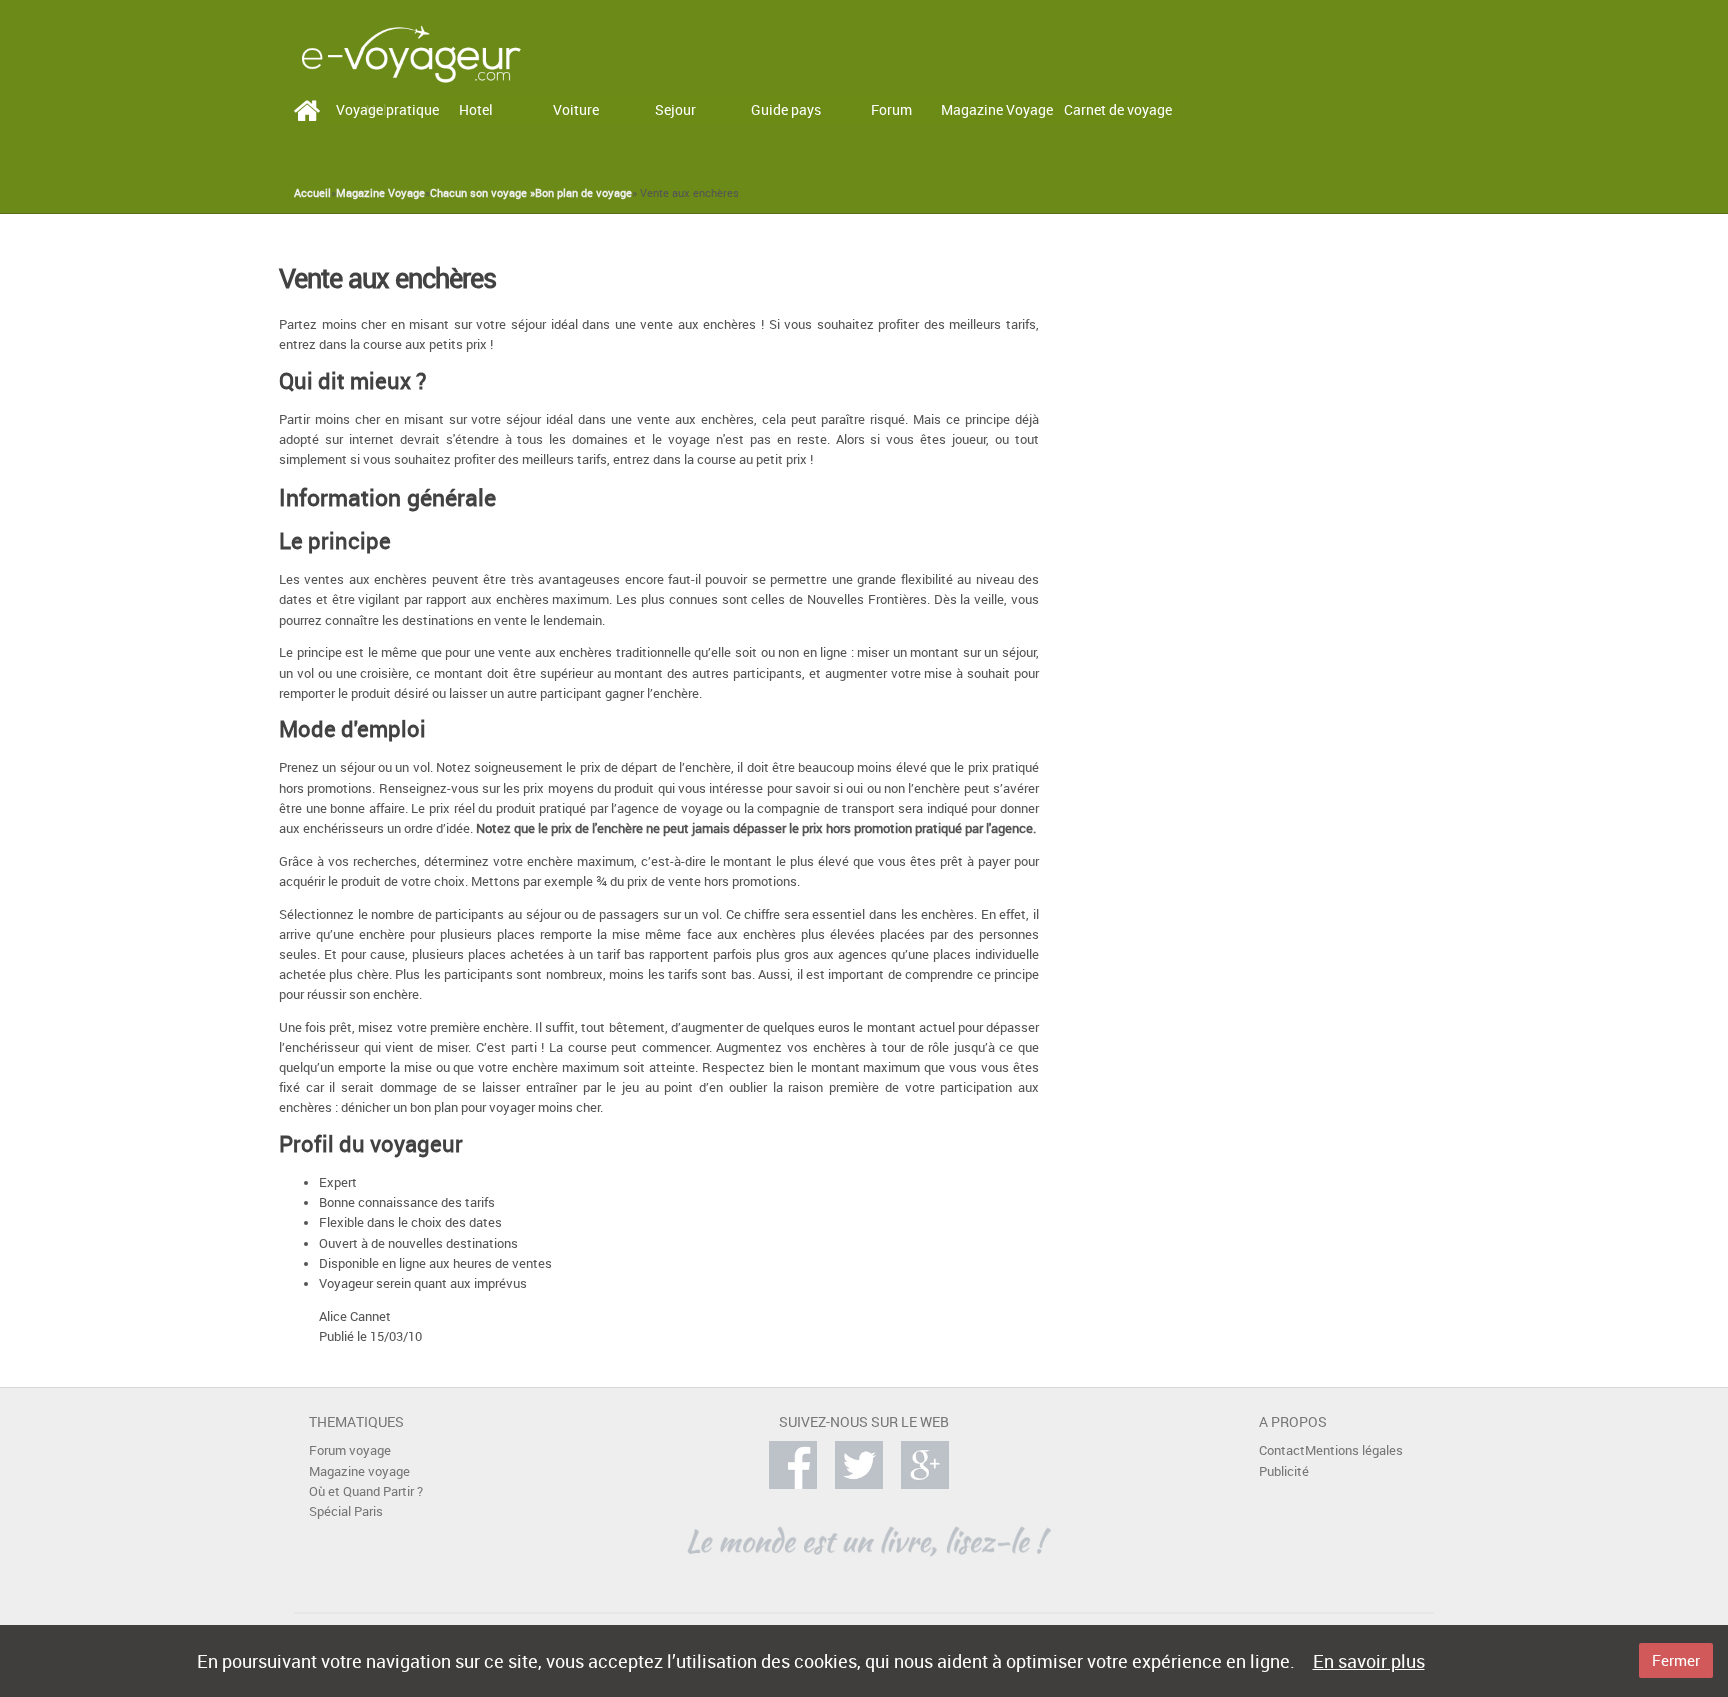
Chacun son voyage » (482, 193)
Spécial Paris (346, 1511)
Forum (891, 109)
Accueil (312, 193)
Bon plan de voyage (583, 193)
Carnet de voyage (1118, 109)
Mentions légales (1354, 1450)
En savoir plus (1369, 1661)
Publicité (1284, 1471)
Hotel (476, 109)
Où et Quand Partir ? (366, 1491)
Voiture (576, 109)
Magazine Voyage (997, 109)
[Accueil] (411, 52)
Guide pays (786, 109)
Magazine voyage (359, 1471)
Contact (1282, 1450)
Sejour (675, 109)
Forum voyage (350, 1450)
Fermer (1676, 1660)
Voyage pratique (387, 109)
